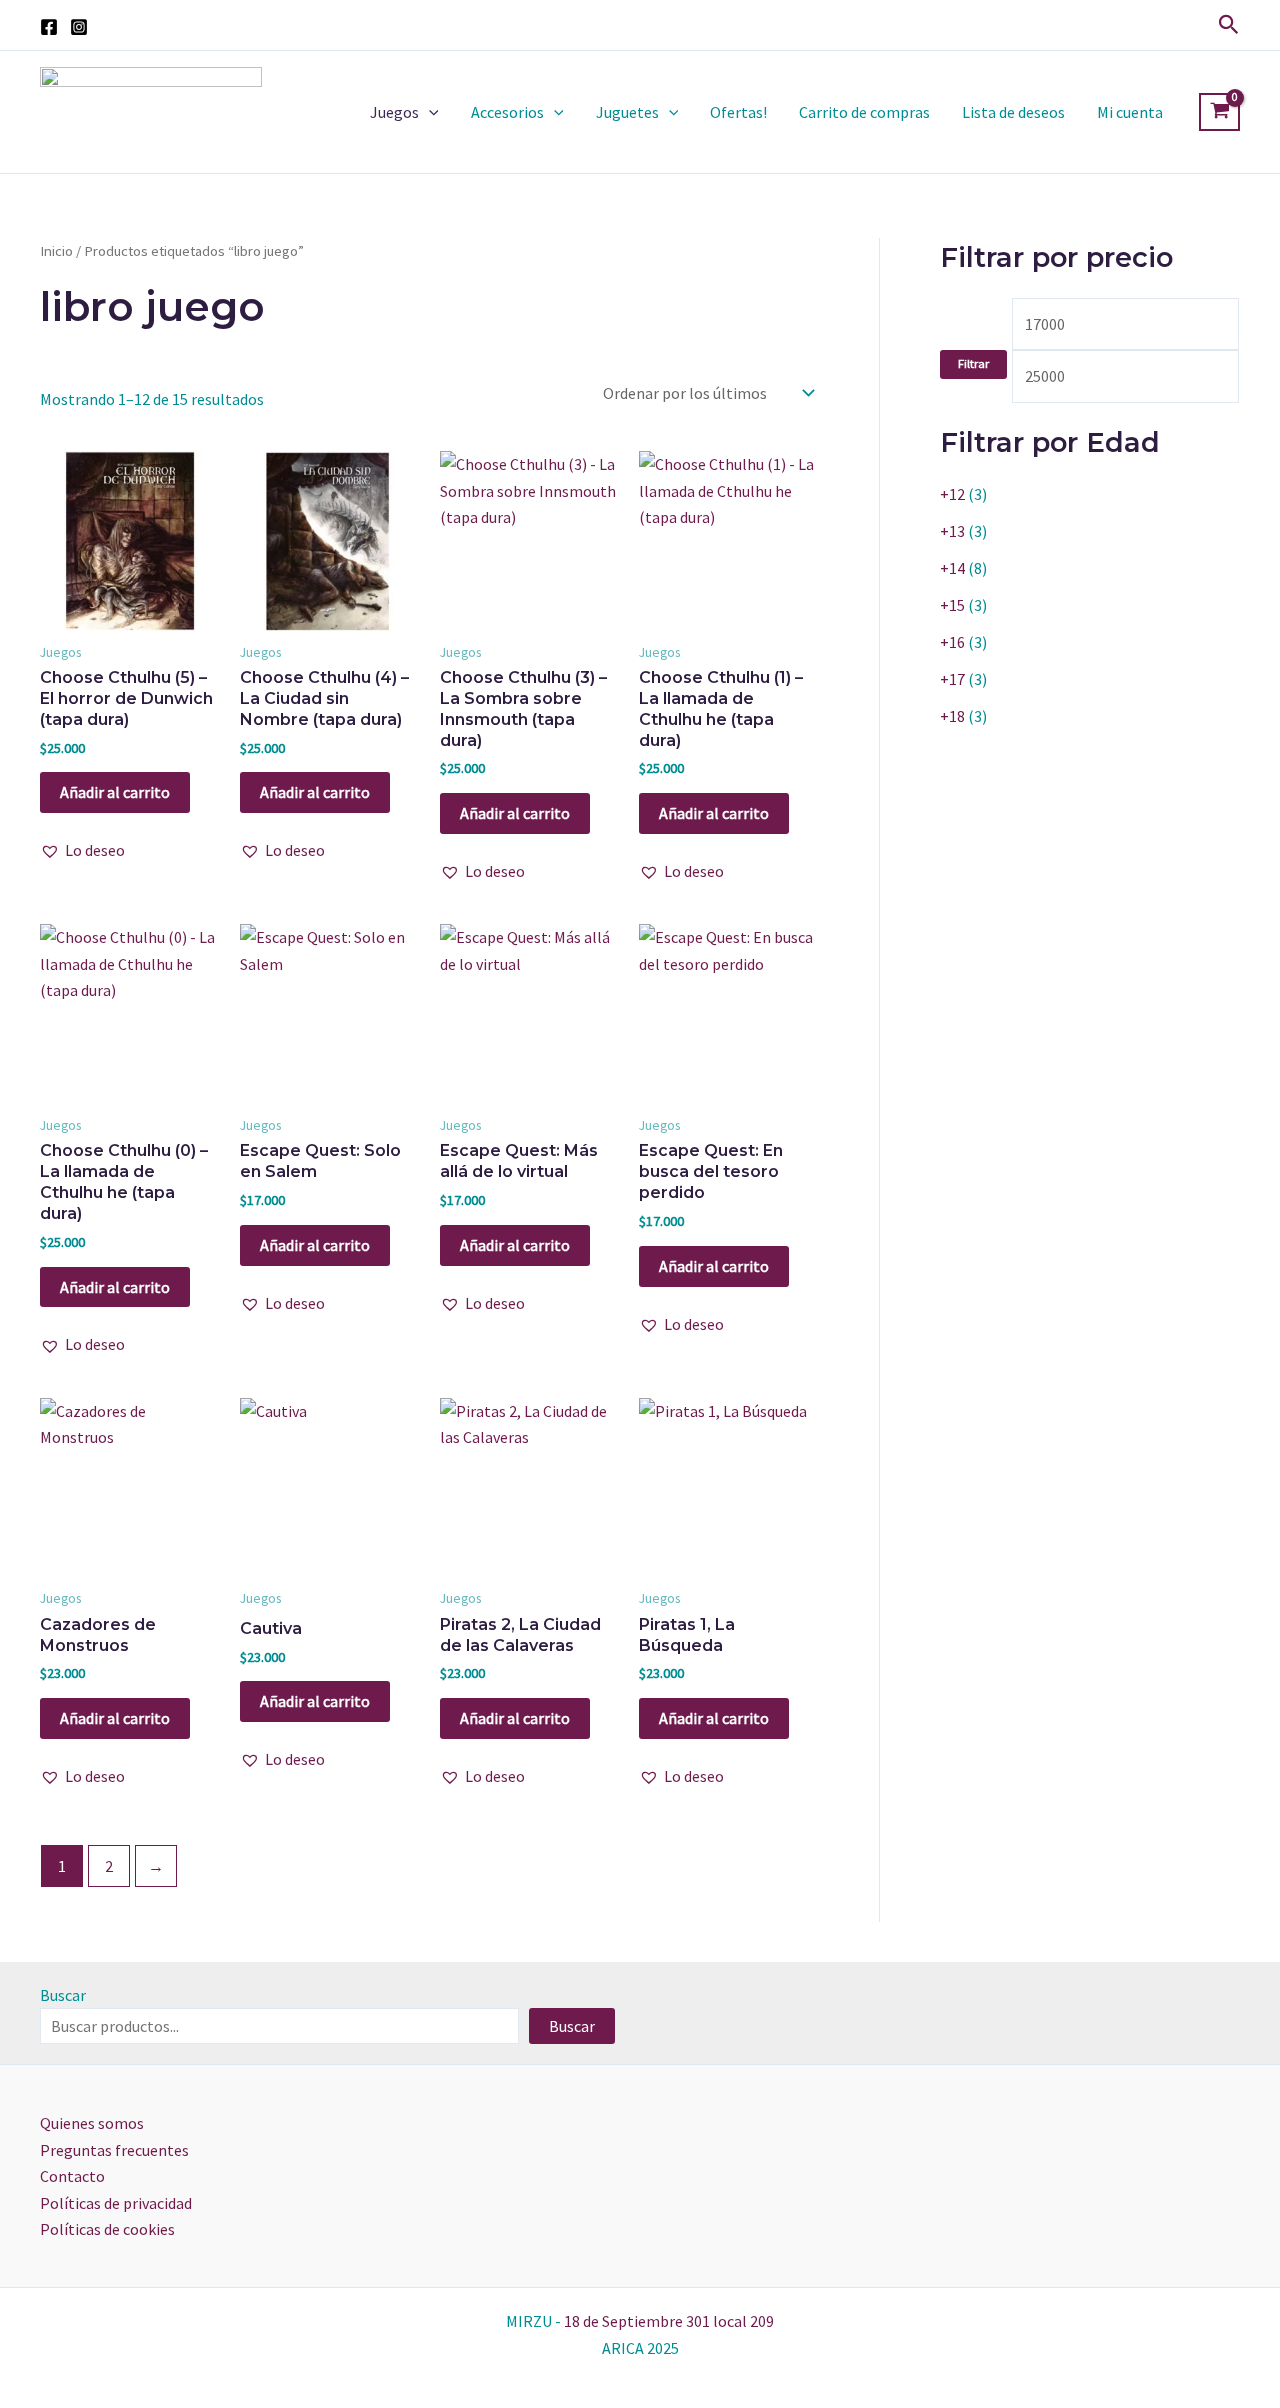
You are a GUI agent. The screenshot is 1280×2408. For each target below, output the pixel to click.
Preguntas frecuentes (114, 2150)
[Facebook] (49, 27)
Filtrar (973, 363)
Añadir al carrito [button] (115, 792)
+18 (952, 716)
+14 (952, 568)
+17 (952, 679)
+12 (952, 494)
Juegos (394, 112)
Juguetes (627, 112)
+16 (952, 642)
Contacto (72, 2176)
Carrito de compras (864, 112)
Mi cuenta (1130, 112)
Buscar (63, 1995)
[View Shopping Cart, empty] (1219, 112)
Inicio (56, 251)
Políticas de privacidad (116, 2203)
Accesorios (507, 112)
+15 (952, 605)
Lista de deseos (1013, 112)
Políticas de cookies (107, 2229)
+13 (952, 531)
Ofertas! (738, 112)
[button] (1229, 25)
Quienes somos (92, 2123)
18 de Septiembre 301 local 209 (669, 2321)
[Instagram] (79, 27)
